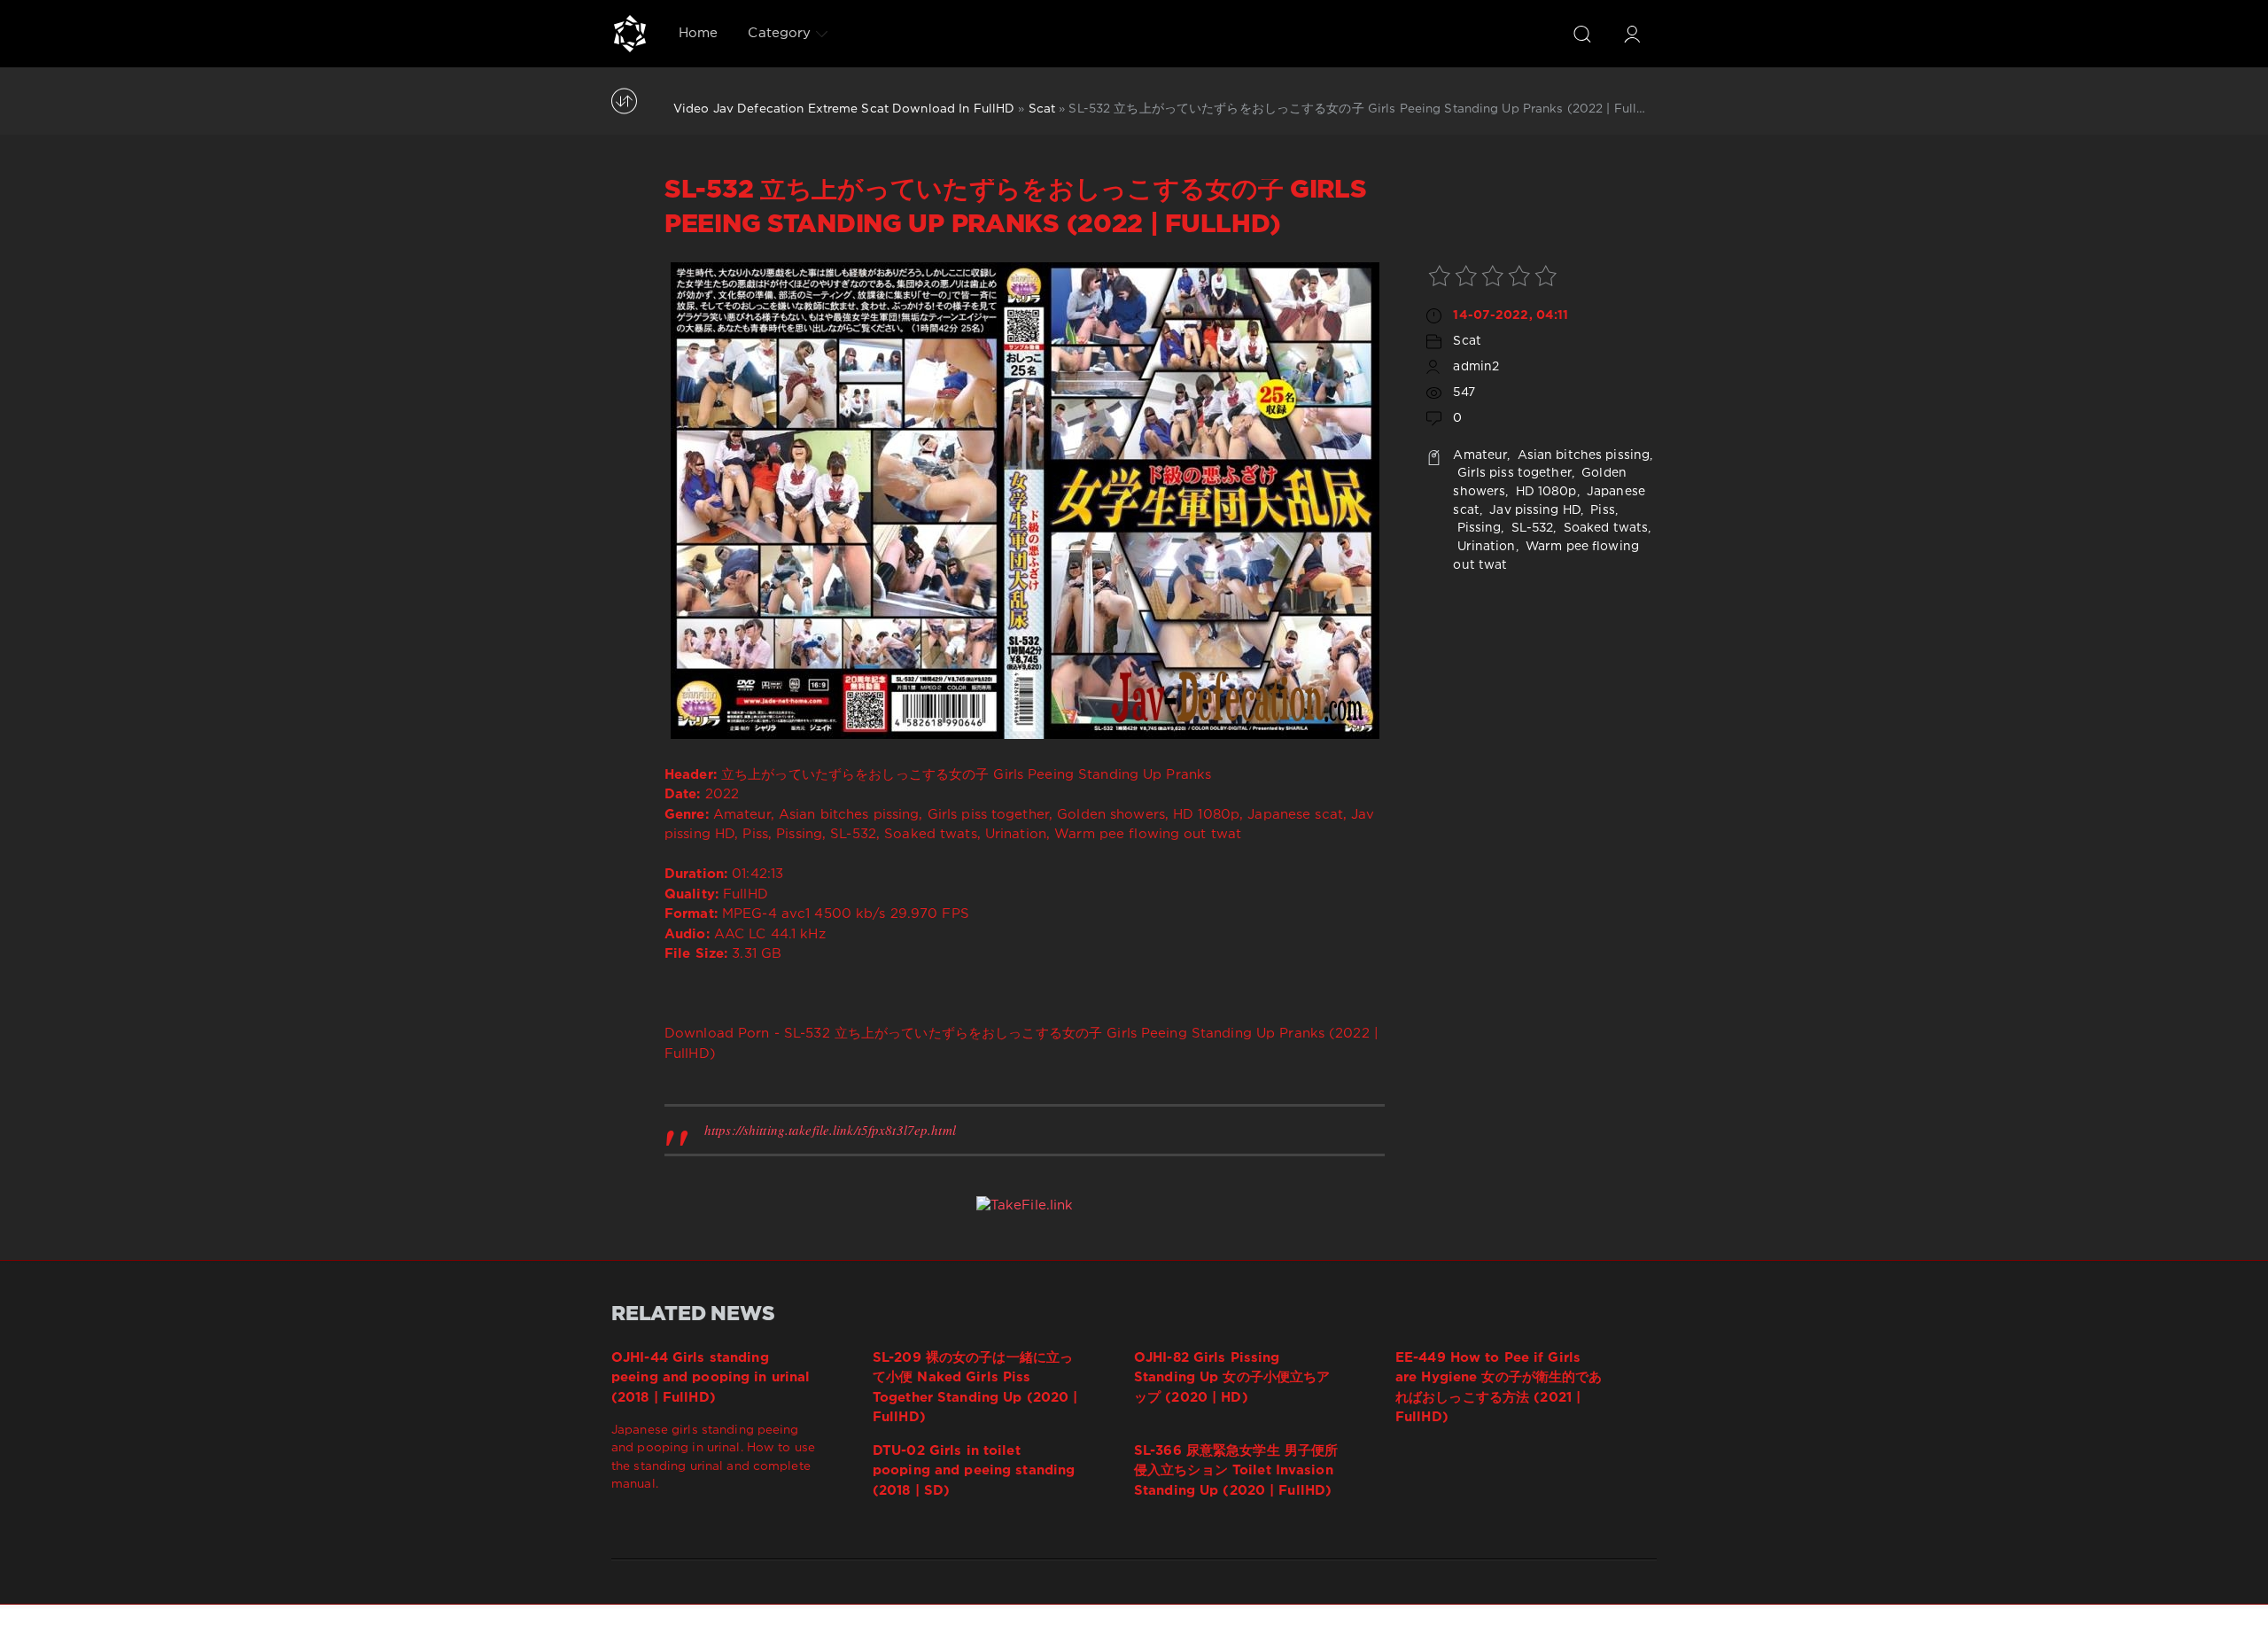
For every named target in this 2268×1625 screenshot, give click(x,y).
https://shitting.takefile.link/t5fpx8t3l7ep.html (830, 1130)
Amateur (1480, 455)
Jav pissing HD (1533, 510)
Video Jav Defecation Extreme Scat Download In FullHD (844, 109)
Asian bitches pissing (1582, 455)
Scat (1042, 109)
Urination (1484, 547)
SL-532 (1531, 528)
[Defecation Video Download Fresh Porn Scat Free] (630, 34)
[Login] (1632, 34)
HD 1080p (1545, 492)
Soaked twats (1604, 528)
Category (779, 33)
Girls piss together (1512, 473)
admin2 (1476, 367)
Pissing (1477, 528)
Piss (1601, 510)
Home (698, 33)
